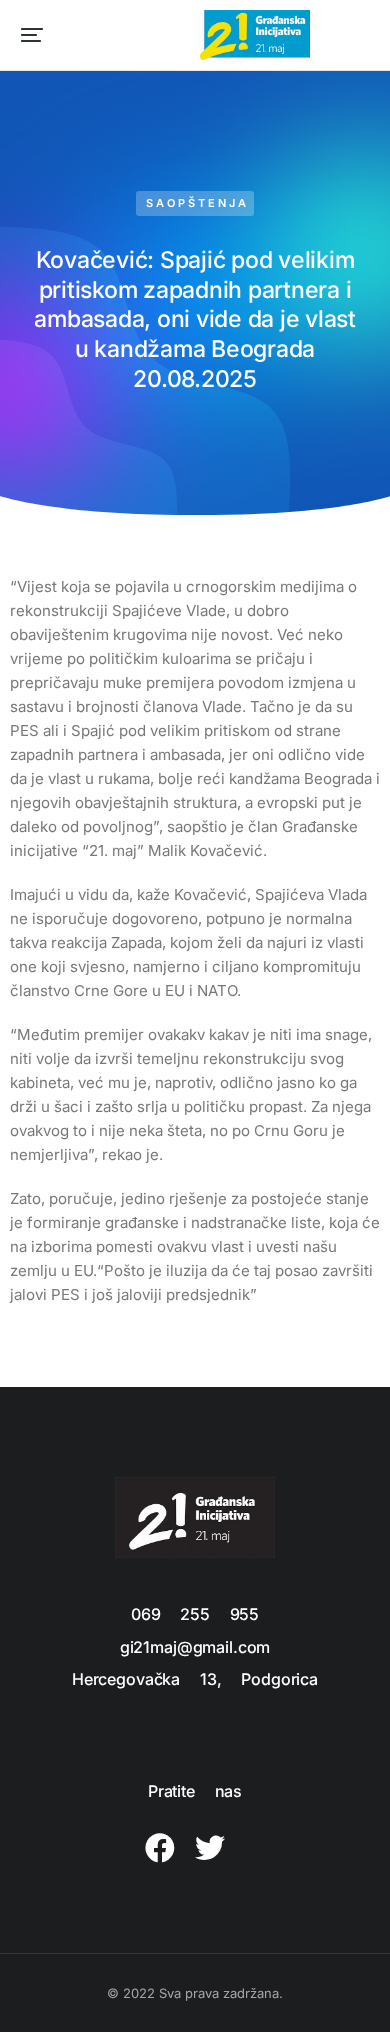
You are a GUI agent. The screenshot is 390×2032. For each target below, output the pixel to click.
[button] (32, 35)
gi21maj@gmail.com (195, 1647)
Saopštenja (197, 203)
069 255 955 (195, 1614)
